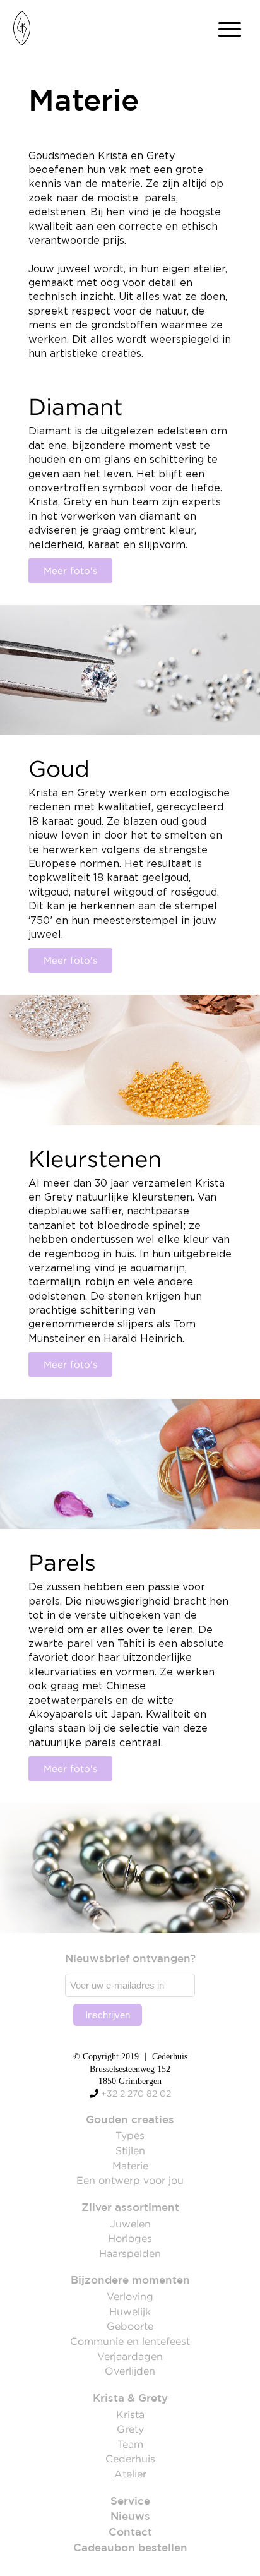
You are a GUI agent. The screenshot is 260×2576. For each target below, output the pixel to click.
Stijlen (130, 2150)
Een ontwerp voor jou (130, 2180)
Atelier (130, 2474)
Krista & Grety (130, 2399)
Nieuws (130, 2517)
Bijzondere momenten (130, 2281)
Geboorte (130, 2326)
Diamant (76, 407)
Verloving (130, 2296)
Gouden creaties (130, 2120)
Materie (130, 2166)
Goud (59, 769)
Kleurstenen (95, 1159)
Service (130, 2502)
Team (130, 2444)
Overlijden (130, 2371)
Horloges (130, 2238)
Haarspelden (130, 2253)
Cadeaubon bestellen (130, 2549)
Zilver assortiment (130, 2208)
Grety (130, 2429)
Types (130, 2135)
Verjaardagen (130, 2356)
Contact (130, 2533)
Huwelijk (130, 2311)
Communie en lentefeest (130, 2341)
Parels (62, 1562)
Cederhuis (130, 2459)
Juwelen (130, 2224)
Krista (130, 2414)
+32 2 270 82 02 (136, 2094)
